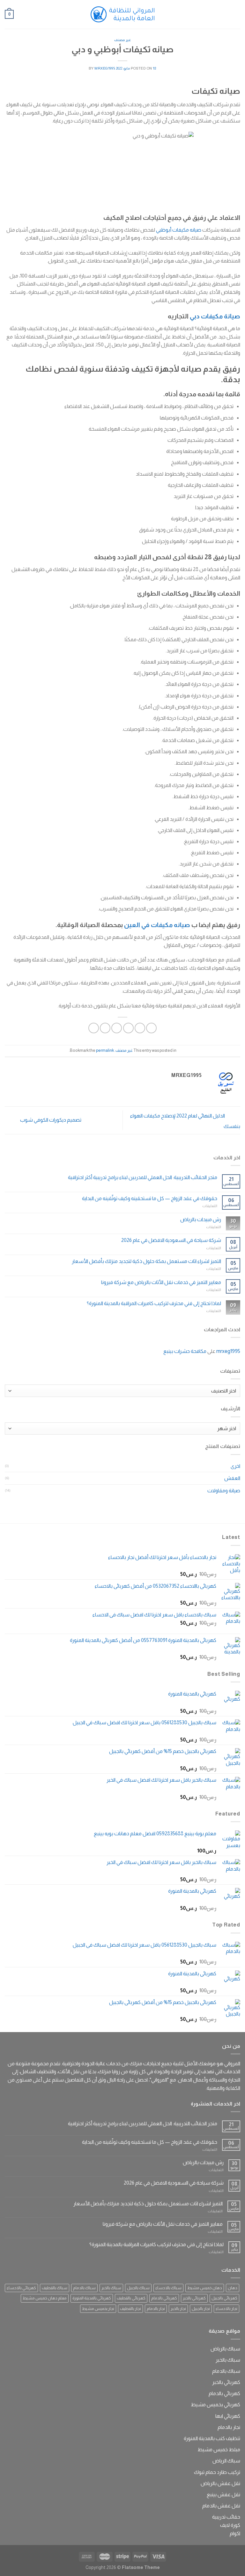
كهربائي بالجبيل (224, 2298)
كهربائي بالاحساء (21, 2288)
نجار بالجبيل (201, 2309)
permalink (105, 1050)
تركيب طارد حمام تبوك (217, 2472)
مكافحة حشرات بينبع (185, 1351)
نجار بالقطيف (130, 2309)
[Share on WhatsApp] (151, 1028)
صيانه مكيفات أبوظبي (179, 230)
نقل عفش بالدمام (221, 2506)
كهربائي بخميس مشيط (215, 2405)
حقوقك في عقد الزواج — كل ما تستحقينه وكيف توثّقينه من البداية (150, 1198)
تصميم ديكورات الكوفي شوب (50, 1120)
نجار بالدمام (156, 2309)
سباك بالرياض (225, 2349)
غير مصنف (123, 40)
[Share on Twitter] (128, 1028)
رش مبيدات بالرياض (201, 1219)
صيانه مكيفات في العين (157, 925)
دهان (233, 2288)
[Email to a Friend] (117, 1028)
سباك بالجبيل (138, 2288)
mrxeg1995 (105, 68)
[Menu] (236, 14)
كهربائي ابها (228, 2416)
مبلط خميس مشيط (219, 2450)
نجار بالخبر (178, 2309)
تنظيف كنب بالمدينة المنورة (212, 2438)
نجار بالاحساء (226, 2309)
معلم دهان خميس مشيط (45, 2298)
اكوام (235, 2533)
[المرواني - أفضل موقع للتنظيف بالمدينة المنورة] (122, 14)
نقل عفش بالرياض (220, 2483)
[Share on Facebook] (140, 1028)
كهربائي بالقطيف (131, 2298)
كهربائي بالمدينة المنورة (92, 2298)
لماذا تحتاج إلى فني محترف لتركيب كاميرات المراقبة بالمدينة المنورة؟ (154, 1303)
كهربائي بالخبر (194, 2298)
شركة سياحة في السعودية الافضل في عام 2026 (171, 1240)
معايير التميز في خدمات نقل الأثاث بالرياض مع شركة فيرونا (161, 1282)
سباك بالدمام (84, 2288)
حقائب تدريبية (226, 2517)
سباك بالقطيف (55, 2288)
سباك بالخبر (111, 2288)
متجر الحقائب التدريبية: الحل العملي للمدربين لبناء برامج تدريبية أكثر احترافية (143, 1177)
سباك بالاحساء (168, 2288)
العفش (232, 1478)
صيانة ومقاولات (224, 1491)
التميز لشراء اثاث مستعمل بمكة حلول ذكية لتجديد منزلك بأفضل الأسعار (146, 1261)
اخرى (235, 1466)
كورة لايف (230, 2525)
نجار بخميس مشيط (98, 2309)
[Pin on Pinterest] (105, 1028)
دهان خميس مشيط (205, 2288)
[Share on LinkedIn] (94, 1028)
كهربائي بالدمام (164, 2298)
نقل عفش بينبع (223, 2494)
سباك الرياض (226, 2461)
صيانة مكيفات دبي (215, 316)
